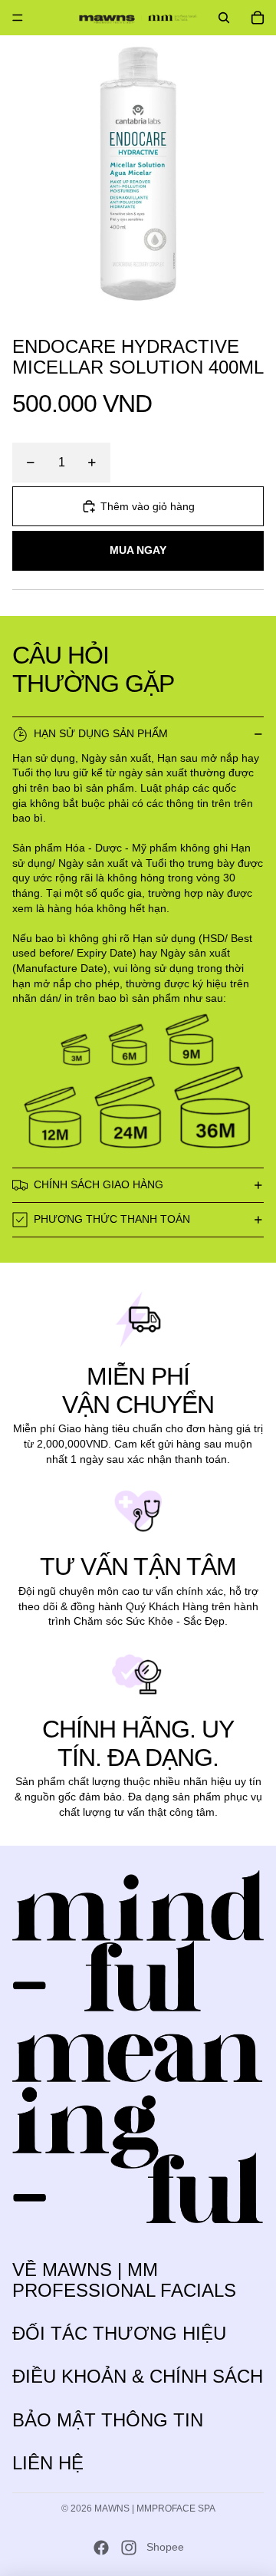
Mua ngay (138, 550)
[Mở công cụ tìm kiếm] (224, 18)
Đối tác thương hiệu (119, 2333)
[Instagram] (129, 2548)
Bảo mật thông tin (108, 2420)
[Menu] (18, 18)
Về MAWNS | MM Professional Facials (124, 2280)
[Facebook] (101, 2548)
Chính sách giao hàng (99, 1184)
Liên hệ (48, 2463)
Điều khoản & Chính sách (138, 2376)
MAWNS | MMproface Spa (155, 2508)
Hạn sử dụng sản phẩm (101, 733)
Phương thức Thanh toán (112, 1219)
